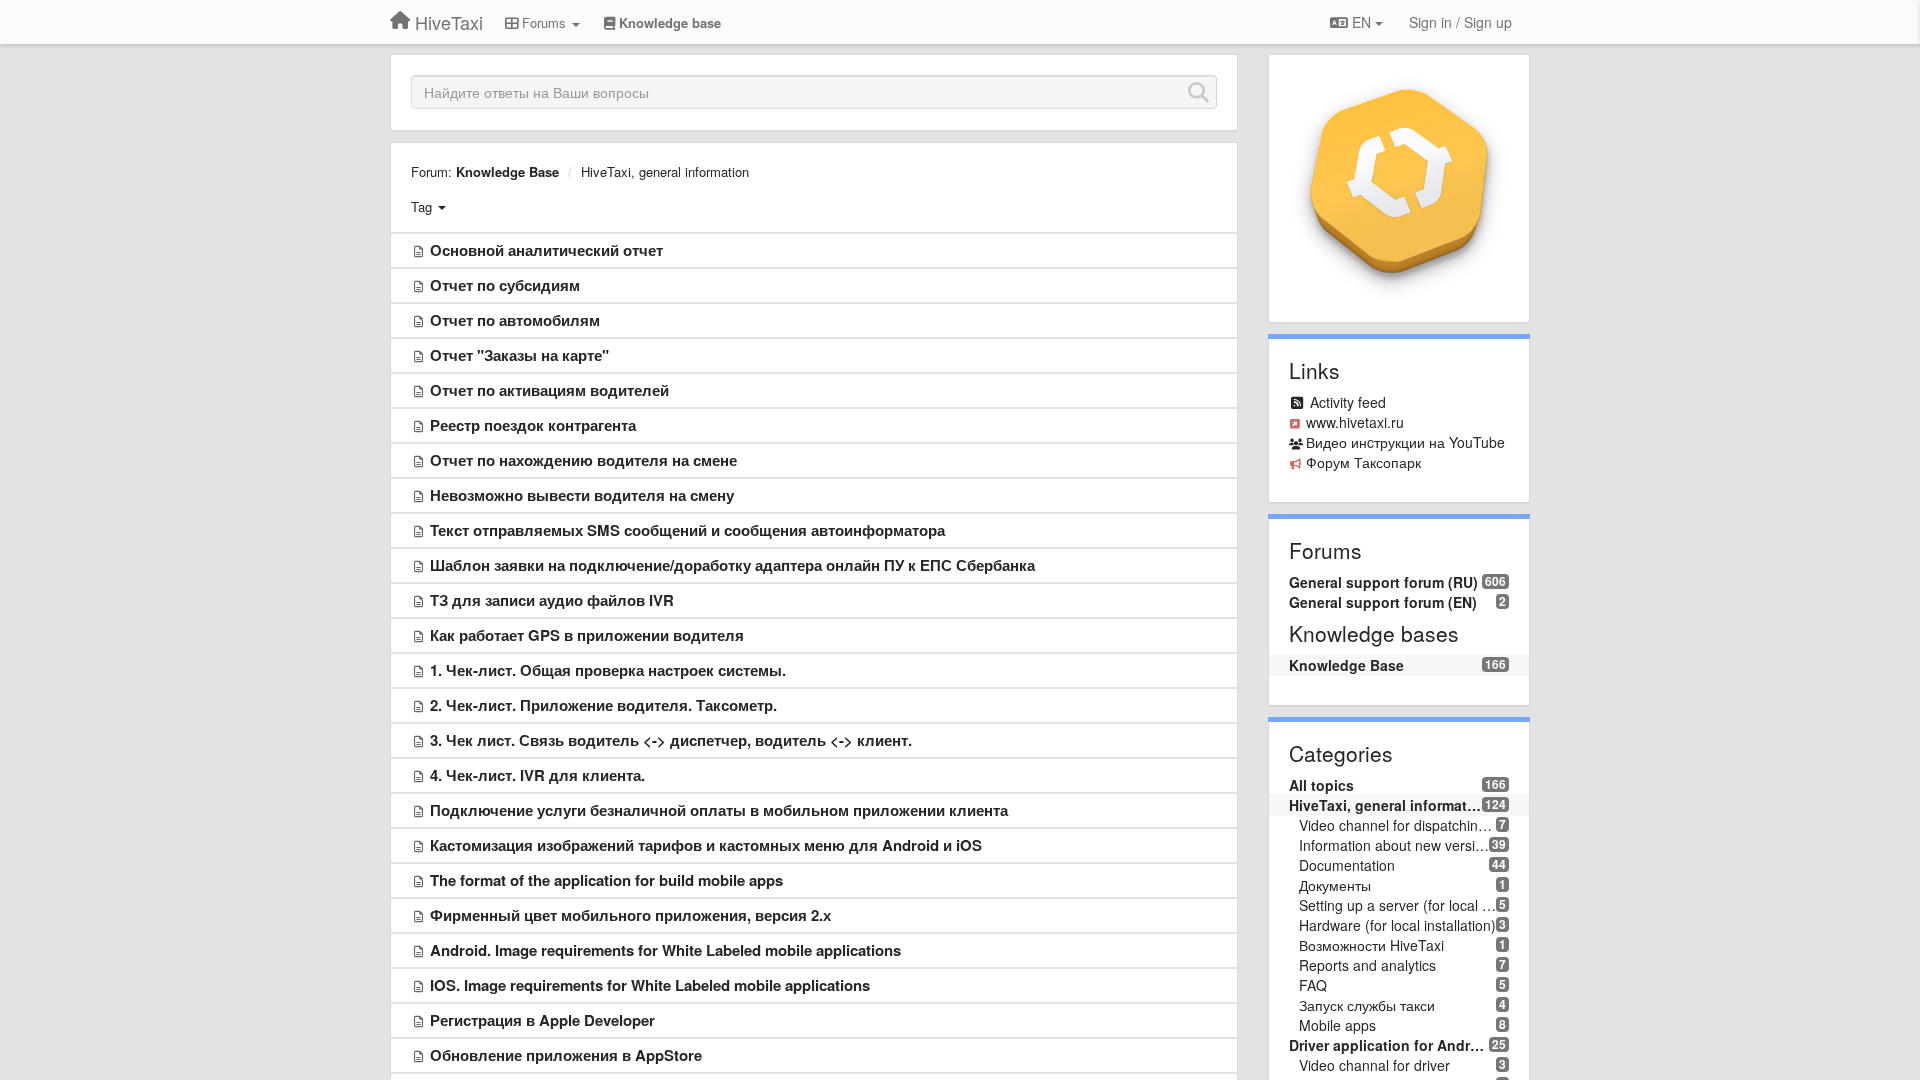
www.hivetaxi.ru (1355, 422)
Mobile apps (1337, 1025)
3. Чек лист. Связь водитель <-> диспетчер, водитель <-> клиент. (671, 740)
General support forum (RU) (1383, 582)
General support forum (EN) (1383, 602)
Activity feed (1348, 402)
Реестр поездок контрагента (533, 425)
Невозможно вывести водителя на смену (582, 495)
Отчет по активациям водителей (549, 390)
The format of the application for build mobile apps (606, 880)
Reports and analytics (1367, 965)
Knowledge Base (507, 171)
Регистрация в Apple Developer (542, 1020)
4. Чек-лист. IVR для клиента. (537, 775)
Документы (1335, 885)
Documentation (1347, 865)
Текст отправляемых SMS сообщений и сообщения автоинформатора (687, 530)
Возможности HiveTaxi (1371, 945)
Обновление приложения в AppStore (566, 1055)
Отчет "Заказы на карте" (519, 355)
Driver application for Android (1389, 1045)
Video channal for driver (1374, 1065)
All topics (1321, 785)
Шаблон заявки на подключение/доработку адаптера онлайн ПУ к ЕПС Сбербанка (732, 565)
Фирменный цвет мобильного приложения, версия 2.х (630, 915)
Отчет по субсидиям (505, 285)
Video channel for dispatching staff (1398, 825)
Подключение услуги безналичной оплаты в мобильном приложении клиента (719, 810)
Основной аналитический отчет (546, 250)
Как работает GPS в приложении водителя (587, 635)
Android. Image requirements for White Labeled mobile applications (665, 950)
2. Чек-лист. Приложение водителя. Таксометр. (603, 705)
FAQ (1313, 985)
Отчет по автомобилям (515, 320)
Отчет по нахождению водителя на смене (583, 460)
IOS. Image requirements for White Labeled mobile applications (650, 985)
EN (1361, 22)
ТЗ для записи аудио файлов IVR (552, 600)
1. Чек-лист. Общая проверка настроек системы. (608, 670)
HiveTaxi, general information (665, 171)
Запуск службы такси (1367, 1005)
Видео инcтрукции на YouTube (1405, 442)
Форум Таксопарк (1363, 462)
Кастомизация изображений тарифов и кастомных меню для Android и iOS (706, 845)
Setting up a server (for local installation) (1398, 905)
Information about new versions (1394, 845)
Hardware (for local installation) (1397, 925)
